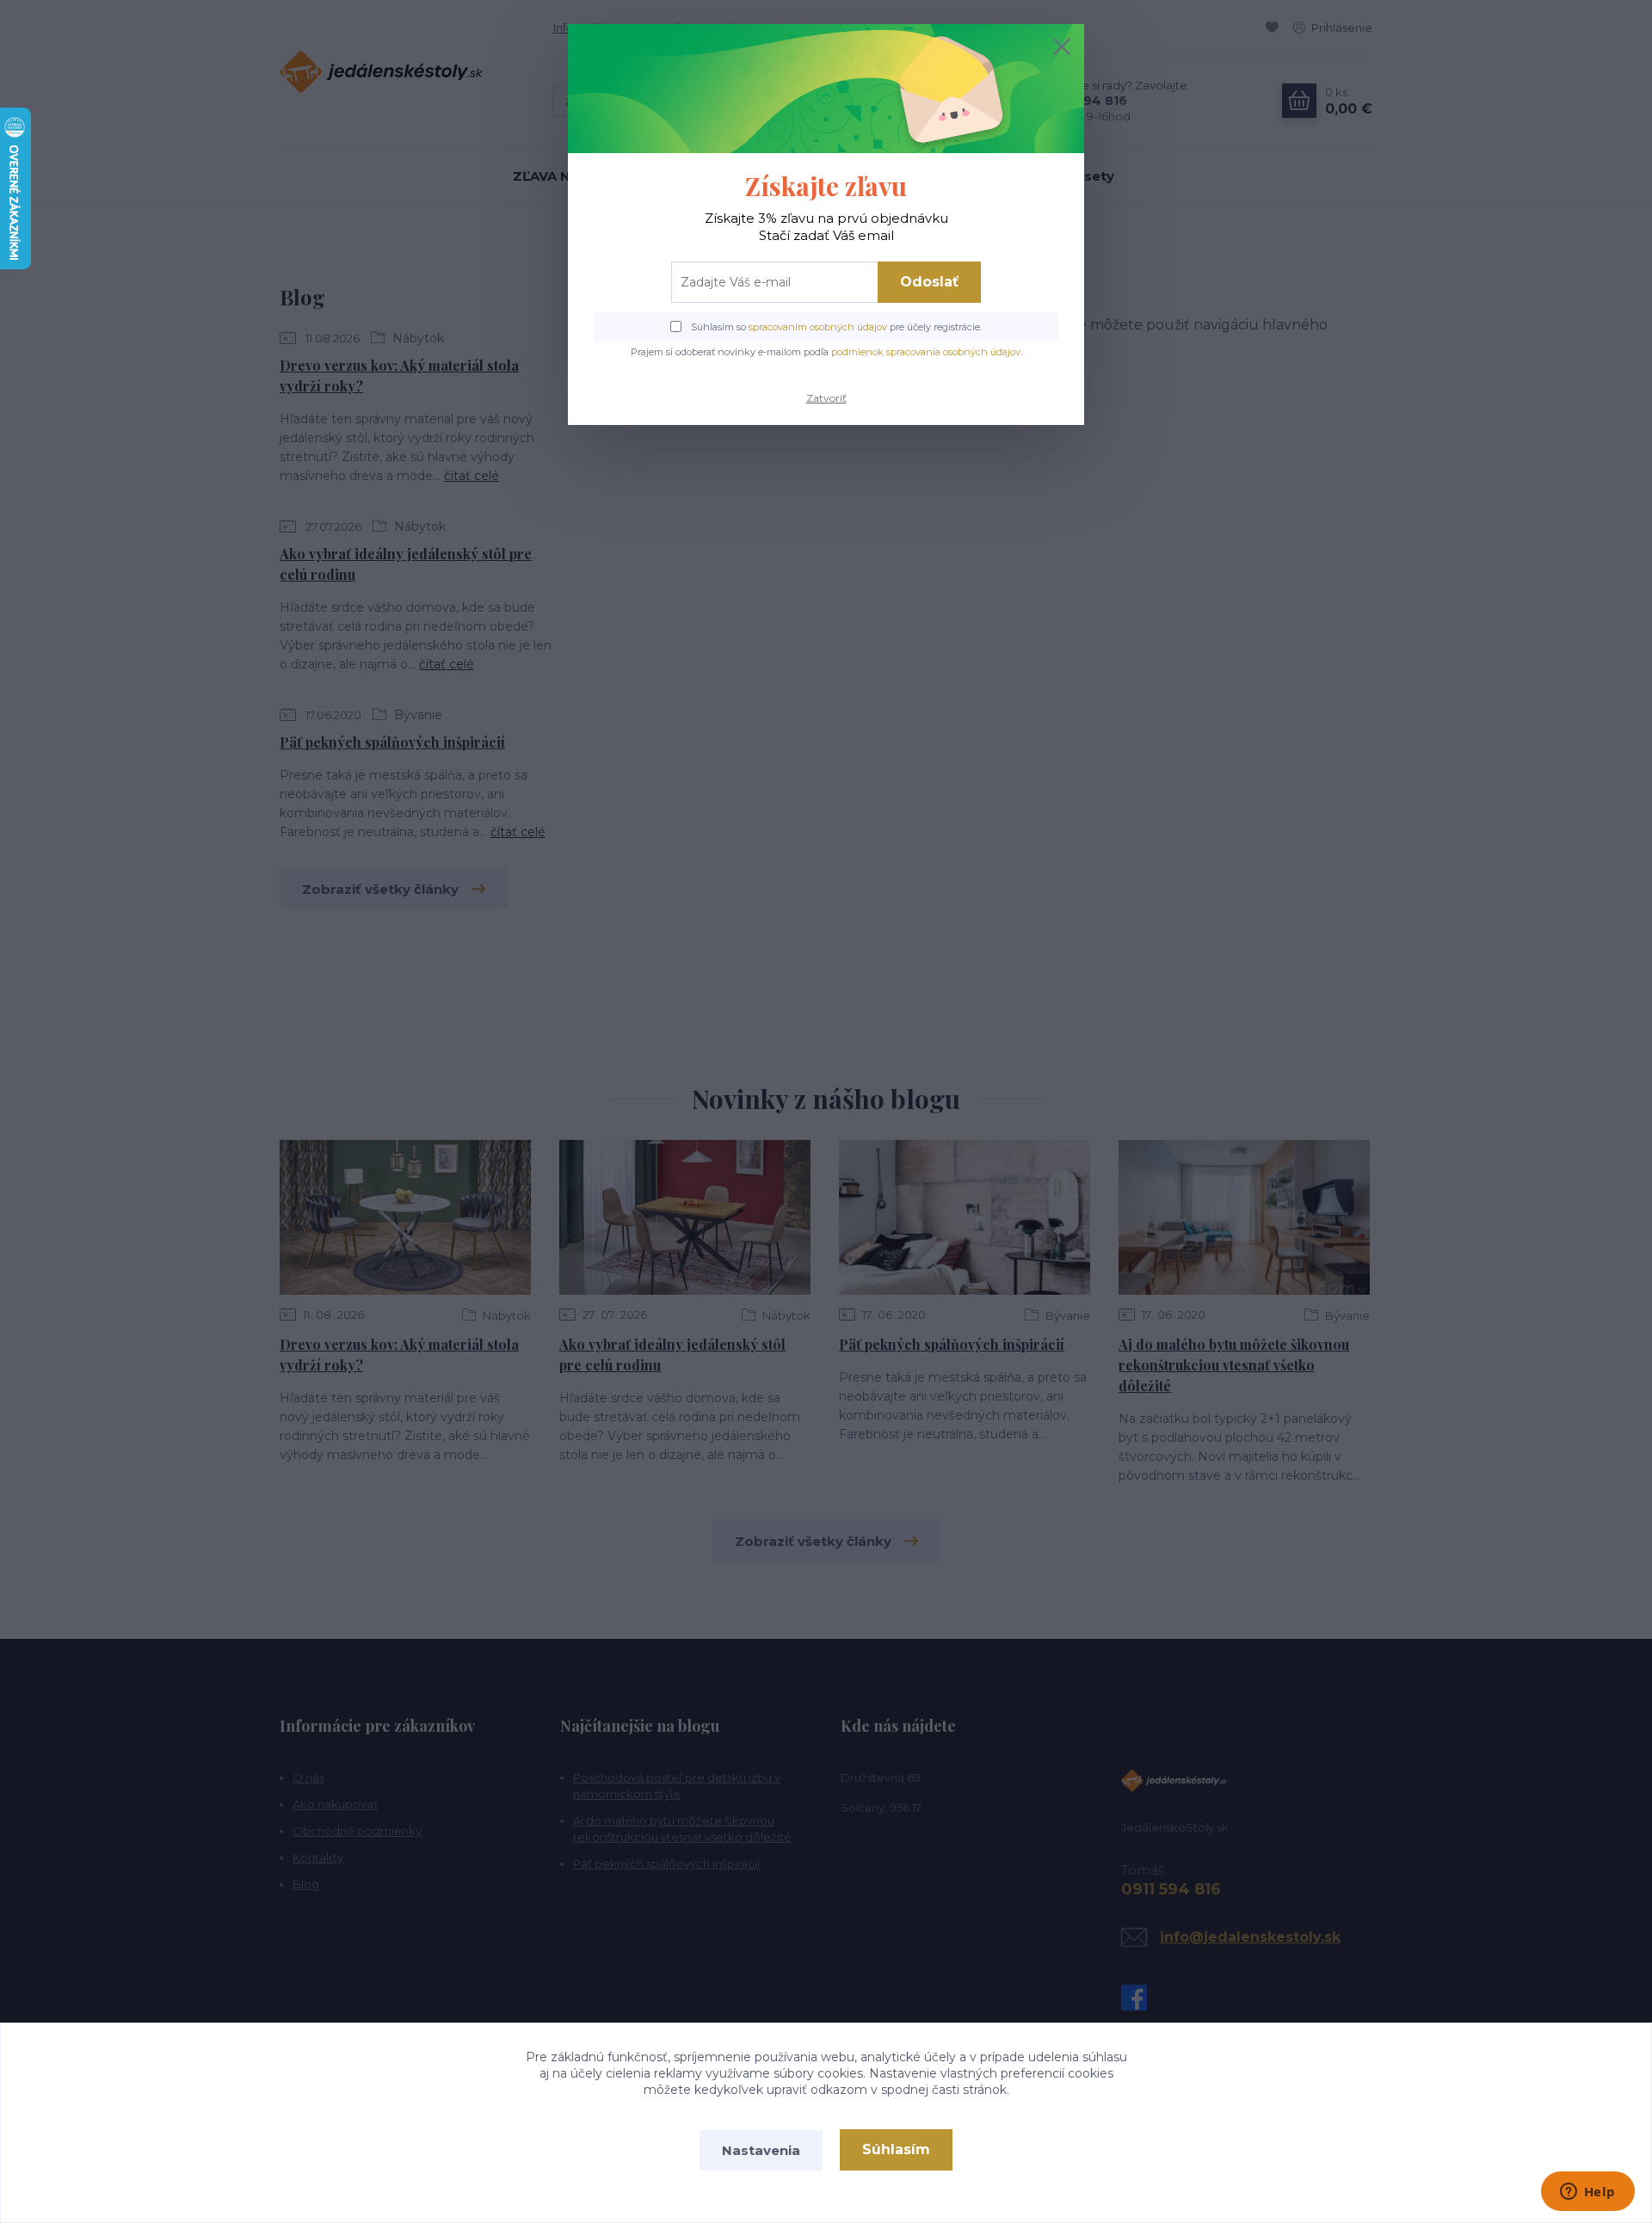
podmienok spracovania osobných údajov (926, 352)
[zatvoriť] (1062, 46)
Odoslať (929, 282)
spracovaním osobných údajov (818, 327)
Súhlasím (896, 2149)
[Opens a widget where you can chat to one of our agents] (1587, 2193)
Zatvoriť (826, 398)
